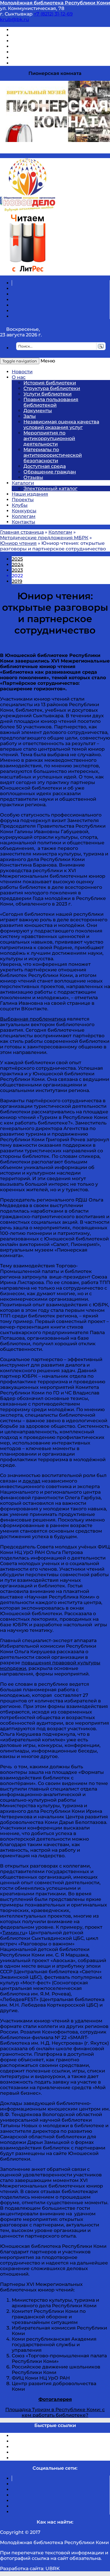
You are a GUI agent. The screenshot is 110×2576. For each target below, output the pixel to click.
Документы (38, 411)
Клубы (20, 505)
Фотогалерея (55, 2399)
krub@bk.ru (15, 19)
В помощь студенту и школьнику (52, 35)
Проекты (23, 500)
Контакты (23, 522)
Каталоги (23, 483)
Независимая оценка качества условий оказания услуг (61, 425)
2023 (17, 570)
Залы (30, 416)
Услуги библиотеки (48, 394)
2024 (18, 565)
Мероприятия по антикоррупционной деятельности (49, 438)
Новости (22, 372)
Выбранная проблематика (33, 1019)
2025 (17, 559)
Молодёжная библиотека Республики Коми (55, 3)
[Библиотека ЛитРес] (27, 273)
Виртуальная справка (38, 30)
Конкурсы (24, 511)
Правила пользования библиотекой (51, 402)
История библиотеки (50, 383)
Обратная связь (31, 58)
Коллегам (24, 516)
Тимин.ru (14, 1933)
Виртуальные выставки (41, 41)
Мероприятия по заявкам (44, 46)
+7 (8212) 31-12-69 (53, 14)
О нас (19, 377)
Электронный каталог (50, 488)
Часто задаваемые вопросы (46, 52)
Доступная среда (45, 466)
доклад (32, 1481)
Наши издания (30, 494)
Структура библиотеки (52, 388)
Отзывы (22, 63)
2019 (17, 581)
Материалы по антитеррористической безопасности (53, 455)
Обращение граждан (50, 472)
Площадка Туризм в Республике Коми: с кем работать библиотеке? (55, 2412)
